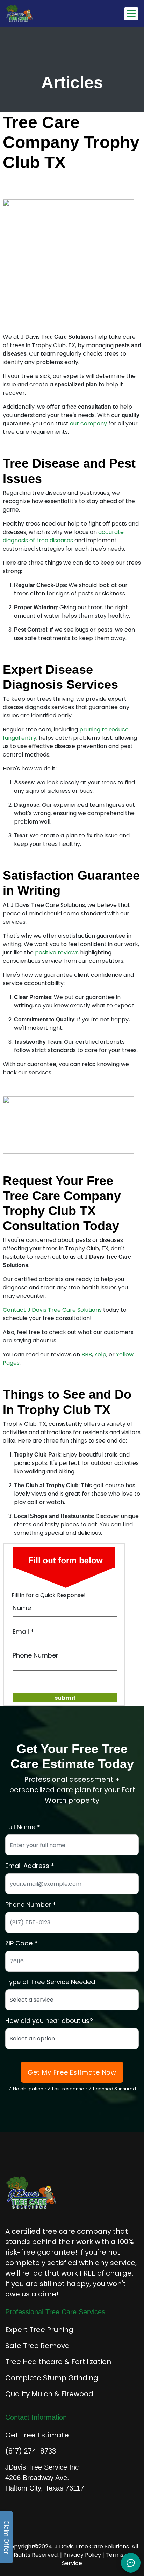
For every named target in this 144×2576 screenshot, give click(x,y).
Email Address (27, 1866)
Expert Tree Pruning (39, 2330)
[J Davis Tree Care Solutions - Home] (41, 13)
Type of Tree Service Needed (50, 1982)
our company (88, 423)
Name (22, 1608)
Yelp (100, 1354)
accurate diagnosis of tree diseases (63, 536)
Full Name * (23, 1827)
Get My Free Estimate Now (72, 2072)
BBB (87, 1354)
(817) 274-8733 (31, 2451)
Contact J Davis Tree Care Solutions (52, 1310)
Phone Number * (31, 1904)
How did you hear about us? (49, 2021)
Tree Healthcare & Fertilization (58, 2362)
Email (21, 1632)
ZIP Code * (21, 1943)
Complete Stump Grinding (52, 2378)
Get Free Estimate (37, 2435)
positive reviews (57, 952)
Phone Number (35, 1655)
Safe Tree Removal (38, 2346)
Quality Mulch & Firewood (49, 2394)
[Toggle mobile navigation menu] (131, 14)
